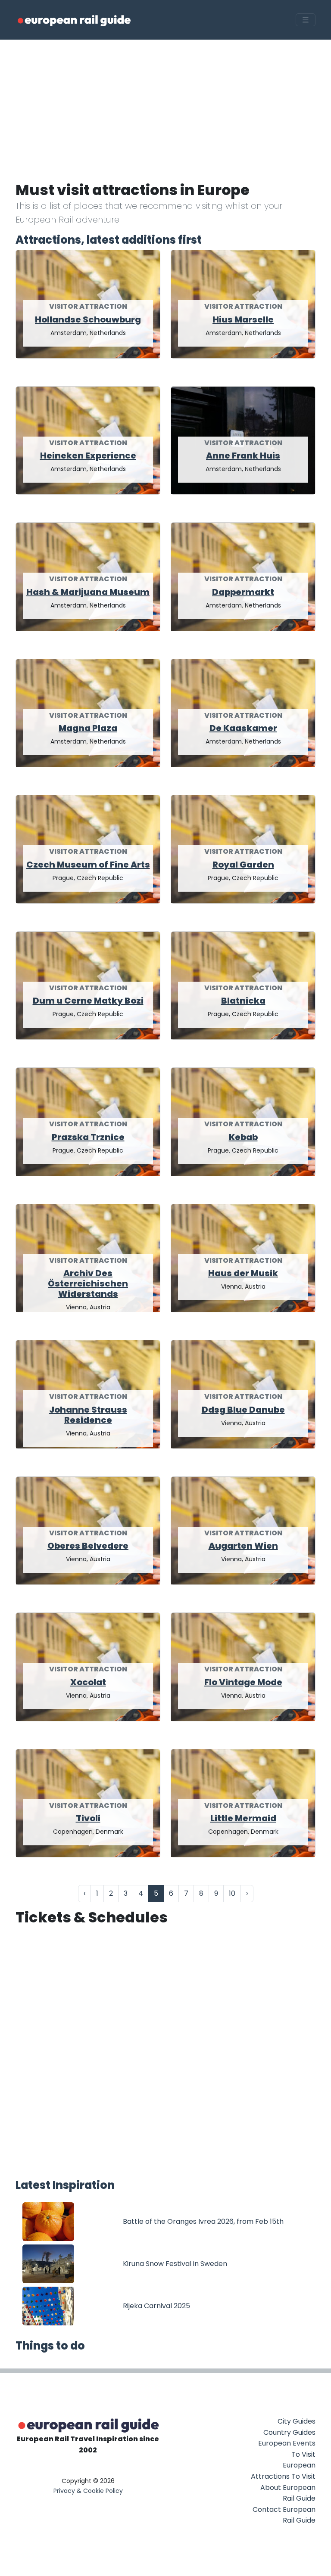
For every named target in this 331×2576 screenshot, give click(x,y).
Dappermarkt (243, 592)
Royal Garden (243, 865)
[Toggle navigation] (306, 20)
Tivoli (88, 1818)
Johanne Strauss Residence (88, 1415)
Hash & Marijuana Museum (88, 592)
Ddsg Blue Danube (243, 1410)
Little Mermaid (243, 1818)
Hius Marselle (243, 319)
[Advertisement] (165, 104)
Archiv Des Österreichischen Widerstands (88, 1283)
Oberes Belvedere (88, 1546)
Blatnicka (243, 1001)
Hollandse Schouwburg (88, 319)
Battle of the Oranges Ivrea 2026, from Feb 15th (203, 2221)
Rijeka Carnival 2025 (156, 2306)
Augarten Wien (243, 1546)
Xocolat (88, 1682)
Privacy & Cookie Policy (88, 2491)
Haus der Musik (243, 1273)
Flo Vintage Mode (243, 1682)
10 (232, 1893)
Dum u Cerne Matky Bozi (88, 1001)
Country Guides (289, 2432)
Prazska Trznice (88, 1137)
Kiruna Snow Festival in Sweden (175, 2264)
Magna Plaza (88, 728)
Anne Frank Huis (243, 456)
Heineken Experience (88, 456)
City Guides (297, 2421)
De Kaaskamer (243, 728)
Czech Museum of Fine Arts (88, 865)
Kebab (243, 1137)
